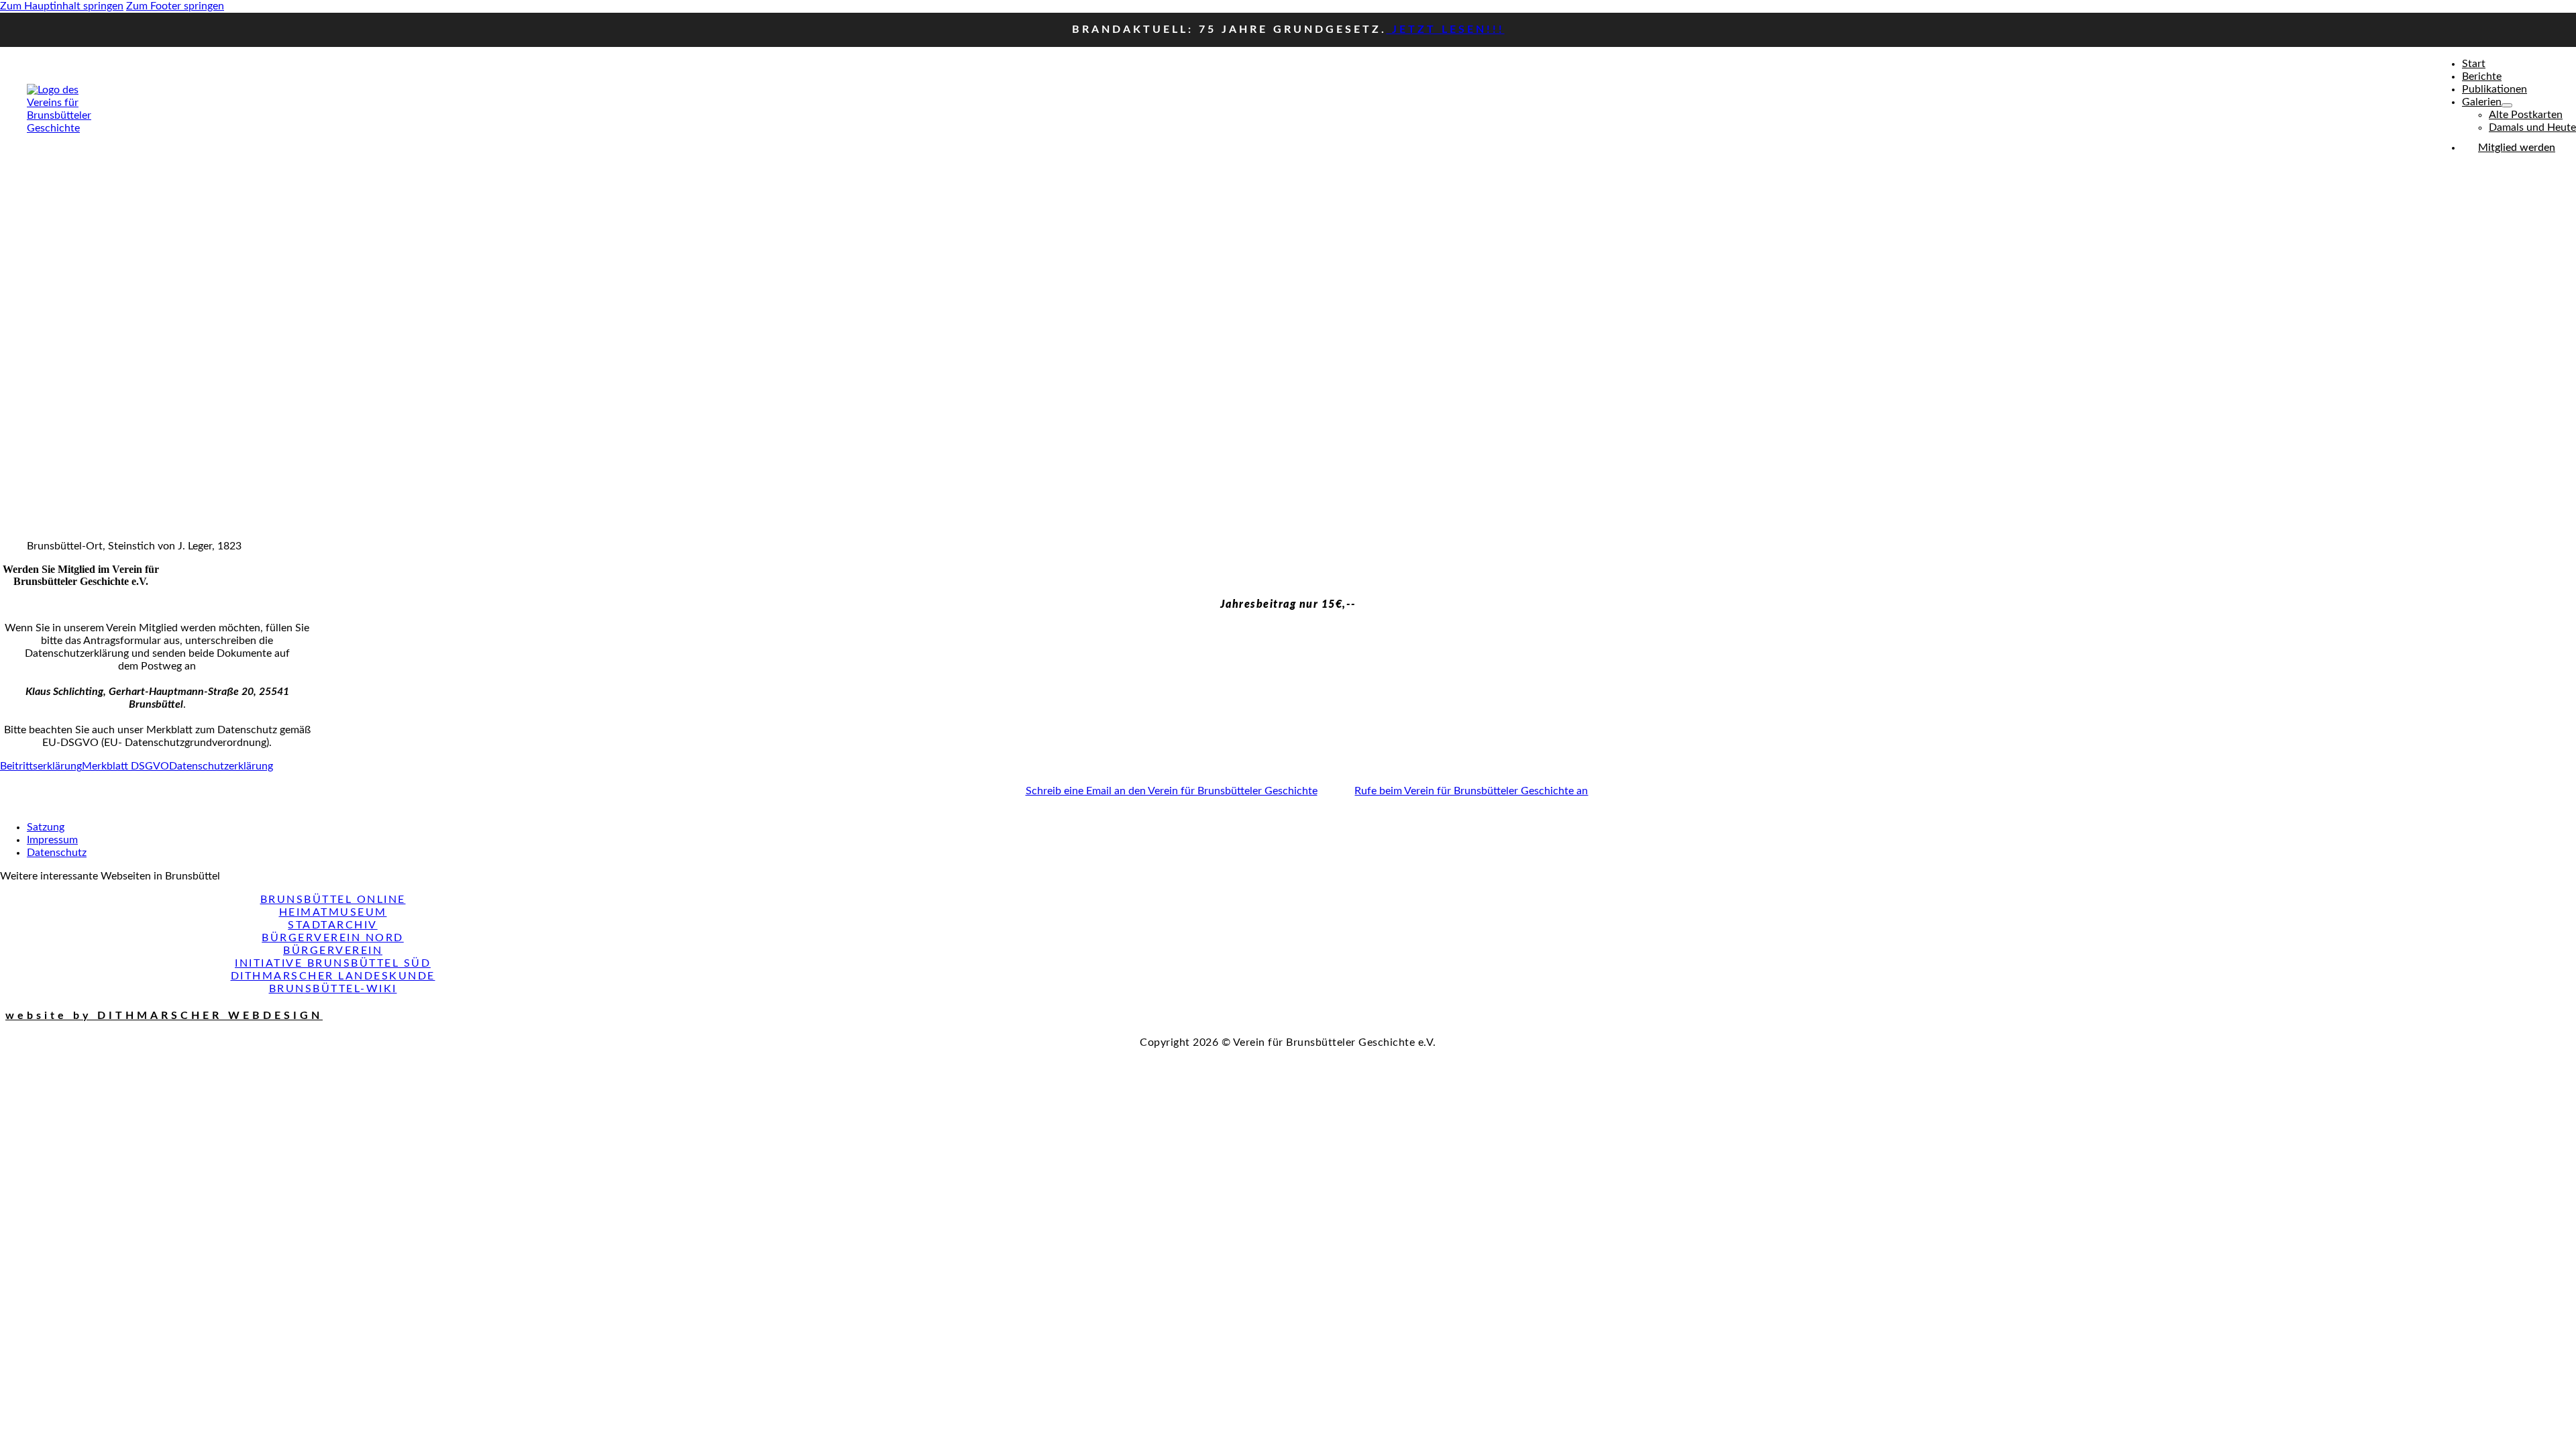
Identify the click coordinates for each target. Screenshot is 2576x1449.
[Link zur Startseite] (59, 109)
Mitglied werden (2517, 148)
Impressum (52, 840)
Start (2474, 64)
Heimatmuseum (333, 912)
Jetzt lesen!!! (1446, 30)
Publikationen (2494, 89)
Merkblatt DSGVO (125, 766)
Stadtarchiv (333, 925)
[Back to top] (2528, 1411)
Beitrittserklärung (41, 766)
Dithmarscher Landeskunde (333, 976)
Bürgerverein (333, 951)
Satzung (46, 827)
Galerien (2482, 102)
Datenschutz (57, 853)
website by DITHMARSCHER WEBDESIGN (164, 1016)
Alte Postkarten (2526, 115)
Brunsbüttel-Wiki (333, 989)
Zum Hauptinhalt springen (62, 6)
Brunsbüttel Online (333, 900)
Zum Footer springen (175, 6)
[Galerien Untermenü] (2507, 105)
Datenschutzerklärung (221, 766)
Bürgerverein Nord (333, 938)
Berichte (2482, 76)
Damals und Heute (2532, 127)
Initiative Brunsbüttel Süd (333, 963)
